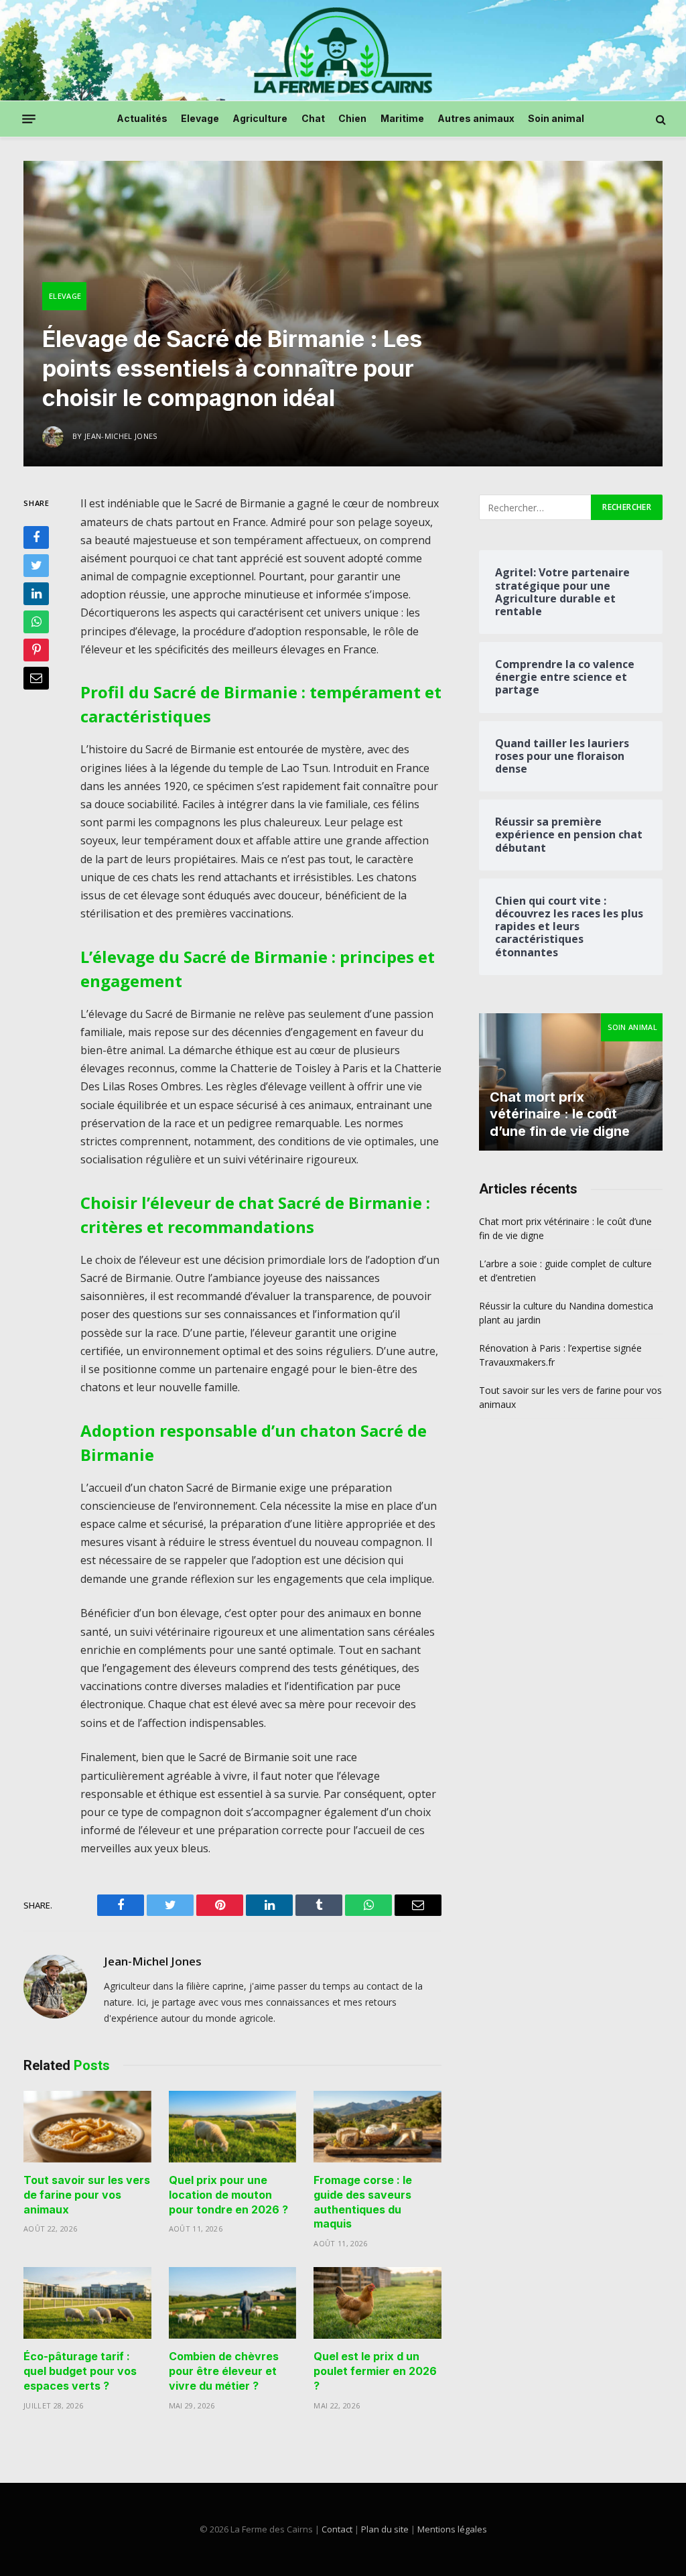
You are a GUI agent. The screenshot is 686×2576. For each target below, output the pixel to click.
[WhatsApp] (36, 622)
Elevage (200, 118)
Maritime (402, 118)
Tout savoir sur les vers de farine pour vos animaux (87, 2195)
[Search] (660, 119)
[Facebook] (36, 537)
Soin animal (556, 118)
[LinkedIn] (36, 594)
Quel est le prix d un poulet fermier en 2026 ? (375, 2371)
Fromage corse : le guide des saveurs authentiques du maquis (363, 2202)
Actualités (142, 118)
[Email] (36, 678)
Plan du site (385, 2529)
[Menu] (29, 119)
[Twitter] (36, 566)
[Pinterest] (36, 650)
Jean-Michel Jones (153, 1961)
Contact (337, 2529)
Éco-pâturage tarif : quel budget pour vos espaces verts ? (80, 2371)
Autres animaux (476, 118)
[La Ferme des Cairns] (343, 50)
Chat (313, 118)
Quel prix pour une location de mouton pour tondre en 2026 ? (228, 2195)
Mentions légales (452, 2529)
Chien (352, 118)
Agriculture (260, 118)
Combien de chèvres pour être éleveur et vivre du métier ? (224, 2371)
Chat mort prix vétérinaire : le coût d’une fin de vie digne (560, 1114)
